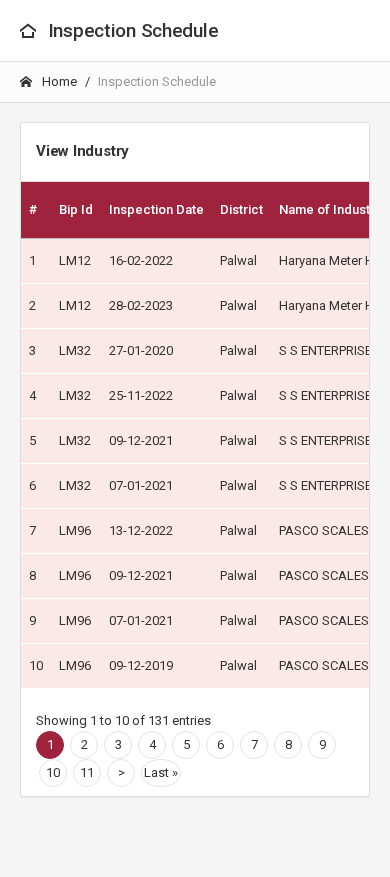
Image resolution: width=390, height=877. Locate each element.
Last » (161, 772)
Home (58, 81)
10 (53, 772)
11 (87, 772)
